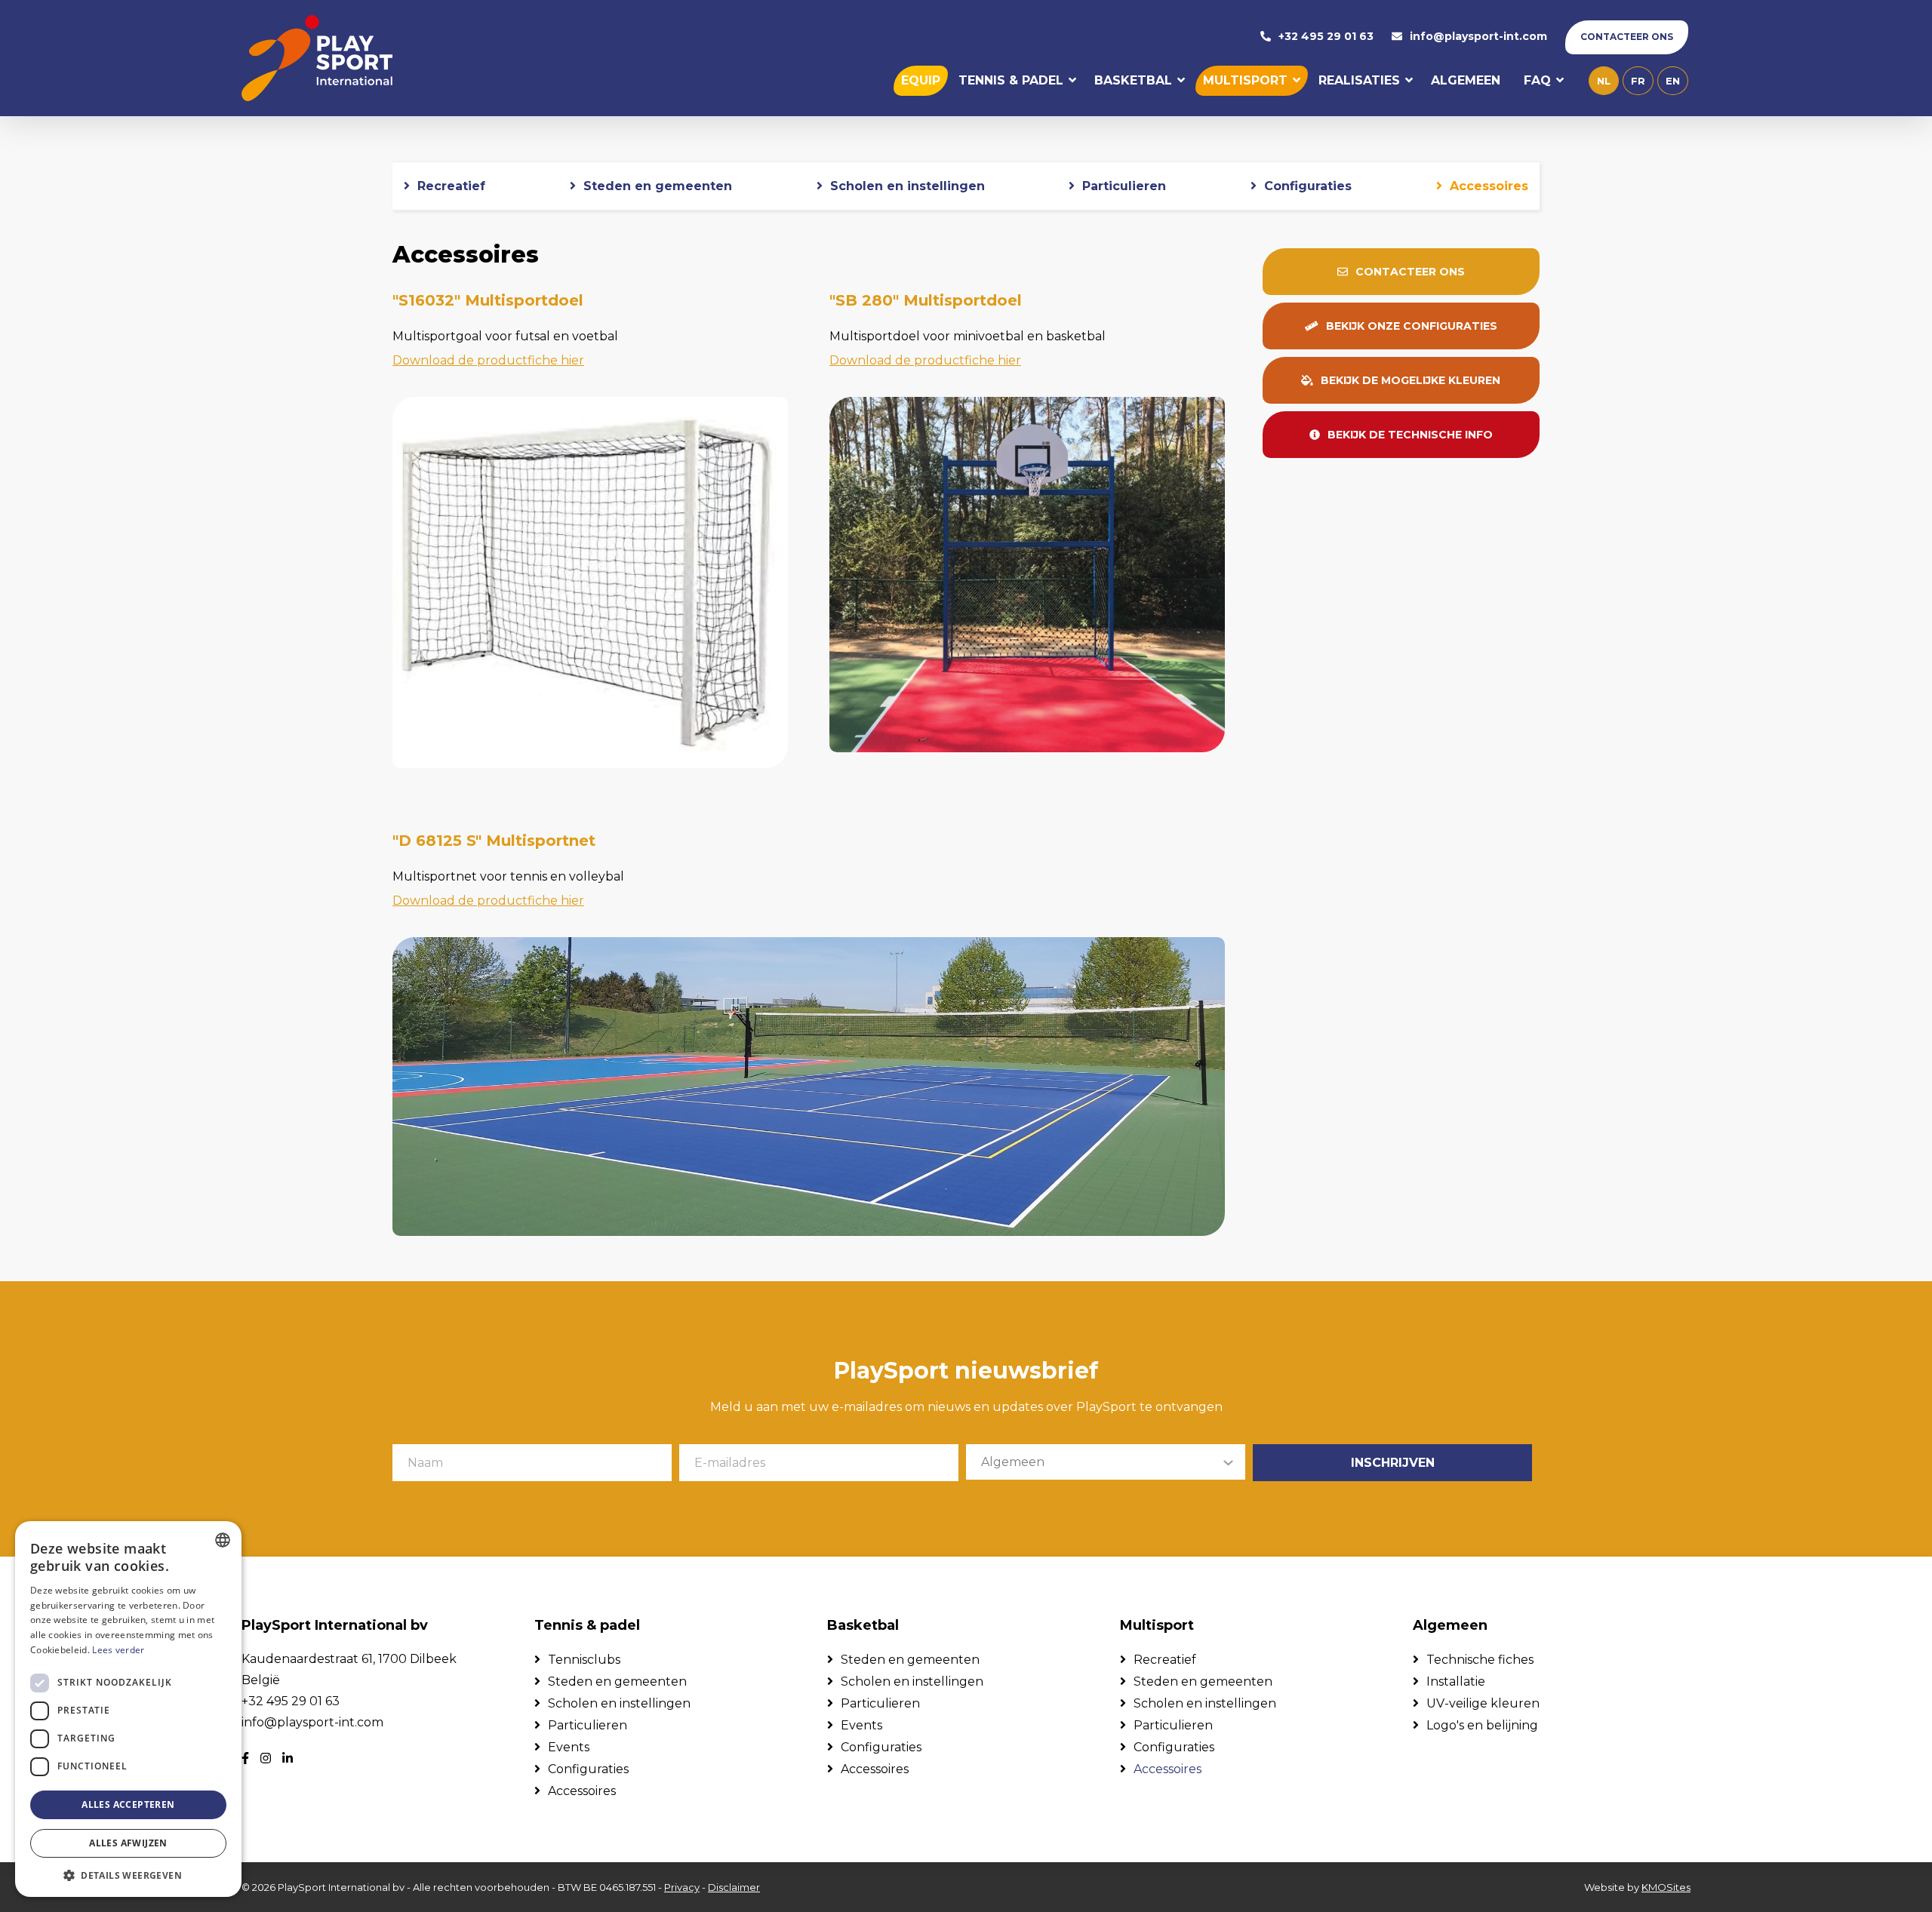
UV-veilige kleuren (1483, 1703)
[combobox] (223, 1540)
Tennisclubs (584, 1660)
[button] (128, 1875)
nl (1604, 81)
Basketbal (1133, 80)
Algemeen (1466, 80)
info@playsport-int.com (1478, 37)
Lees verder (118, 1650)
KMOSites (1666, 1887)
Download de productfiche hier (488, 360)
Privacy (682, 1887)
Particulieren (1124, 186)
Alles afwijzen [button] (128, 1843)
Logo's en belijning (1482, 1725)
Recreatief (451, 186)
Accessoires (1489, 186)
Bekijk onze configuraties (1412, 326)
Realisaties (1359, 80)
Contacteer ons (1627, 37)
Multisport (1245, 80)
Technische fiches (1480, 1660)
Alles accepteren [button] (128, 1804)
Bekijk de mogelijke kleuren (1411, 380)
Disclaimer (734, 1887)
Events (569, 1747)
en (1673, 81)
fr (1638, 81)
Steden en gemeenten (658, 186)
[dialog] (128, 1709)
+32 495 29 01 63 (1326, 37)
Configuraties (1308, 186)
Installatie (1456, 1681)
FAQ (1537, 80)
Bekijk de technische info (1410, 435)
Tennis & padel (1011, 80)
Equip (921, 80)
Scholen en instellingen (908, 186)
